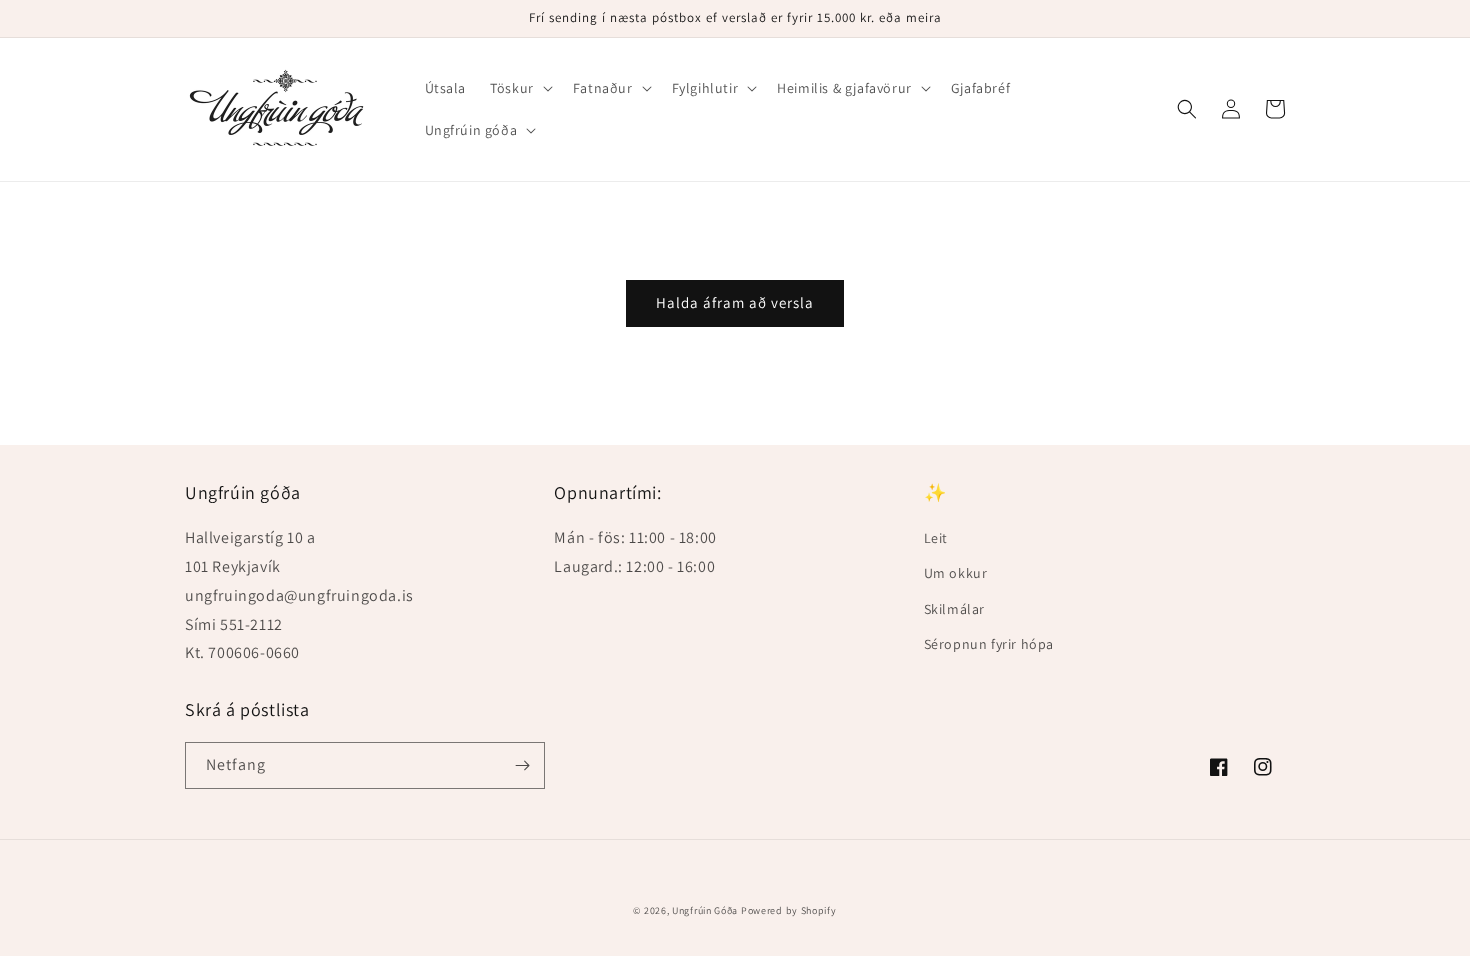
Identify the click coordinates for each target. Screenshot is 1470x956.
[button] (519, 88)
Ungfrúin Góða (705, 910)
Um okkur (956, 573)
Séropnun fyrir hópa (989, 644)
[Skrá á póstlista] (522, 765)
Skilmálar (954, 609)
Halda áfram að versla (735, 302)
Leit (936, 538)
